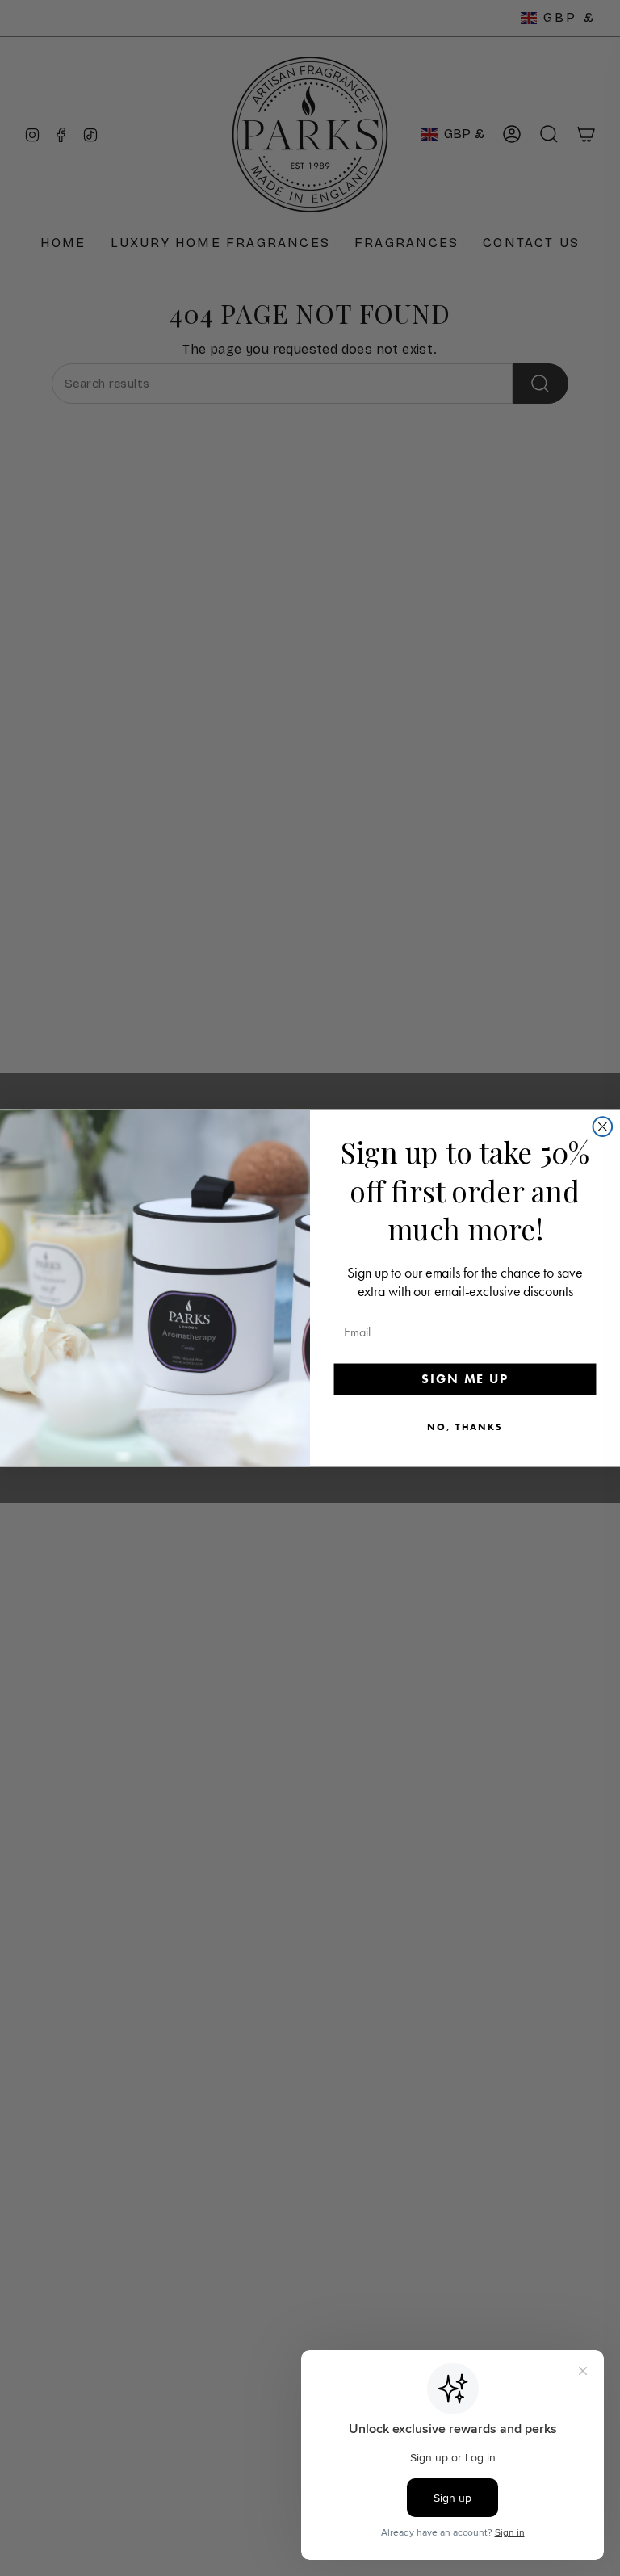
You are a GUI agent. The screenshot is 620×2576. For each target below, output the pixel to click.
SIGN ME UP (465, 1379)
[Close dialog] (603, 1126)
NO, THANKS (465, 1427)
